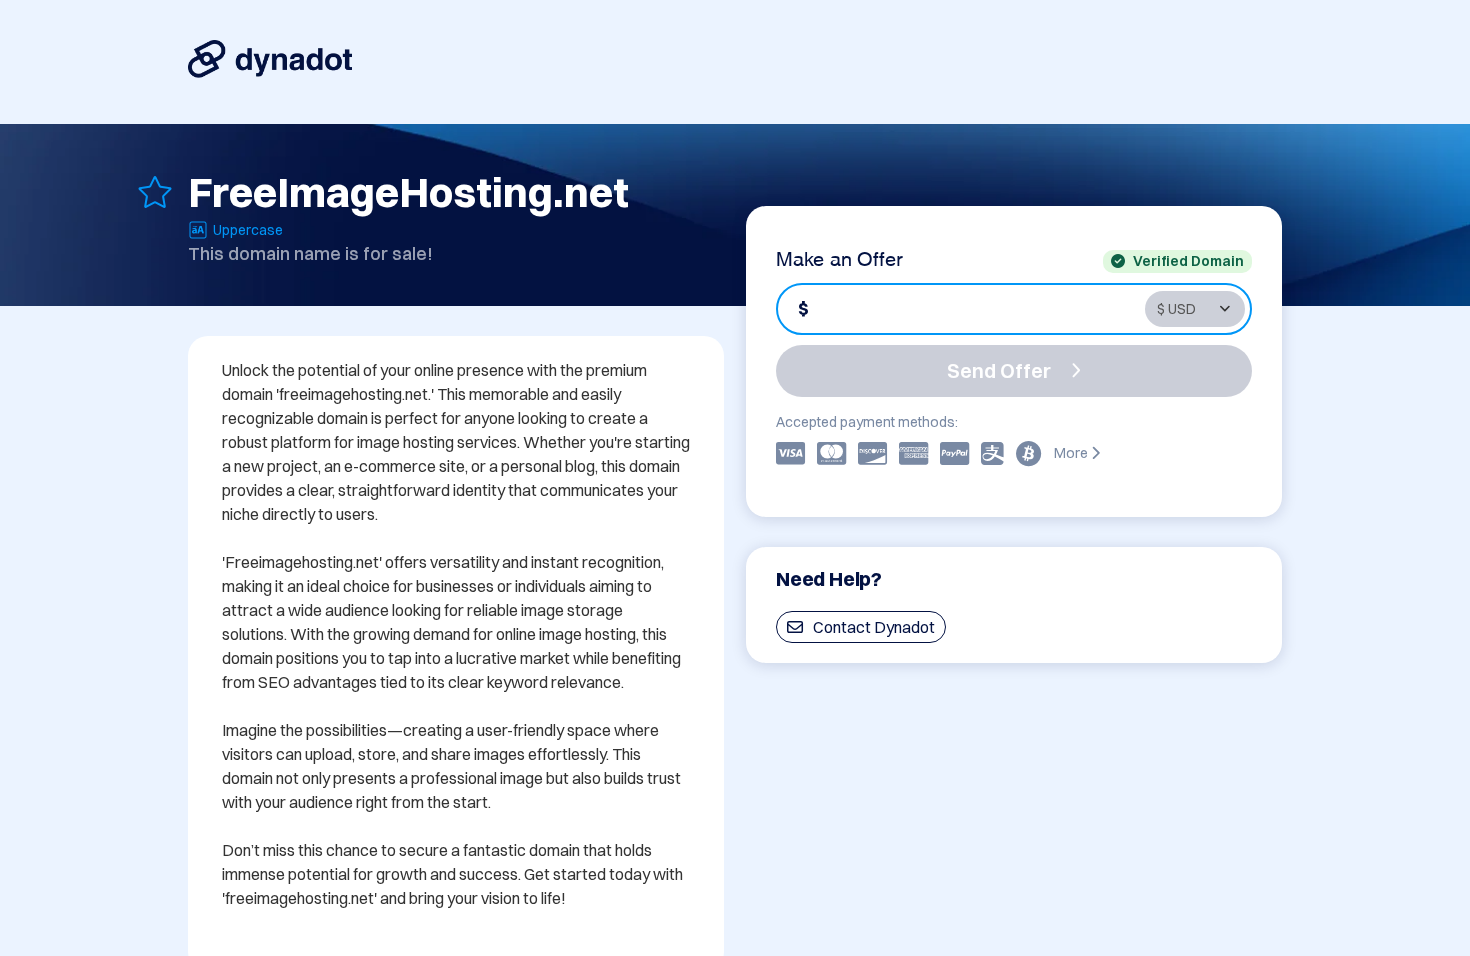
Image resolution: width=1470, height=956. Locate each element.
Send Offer (999, 370)
